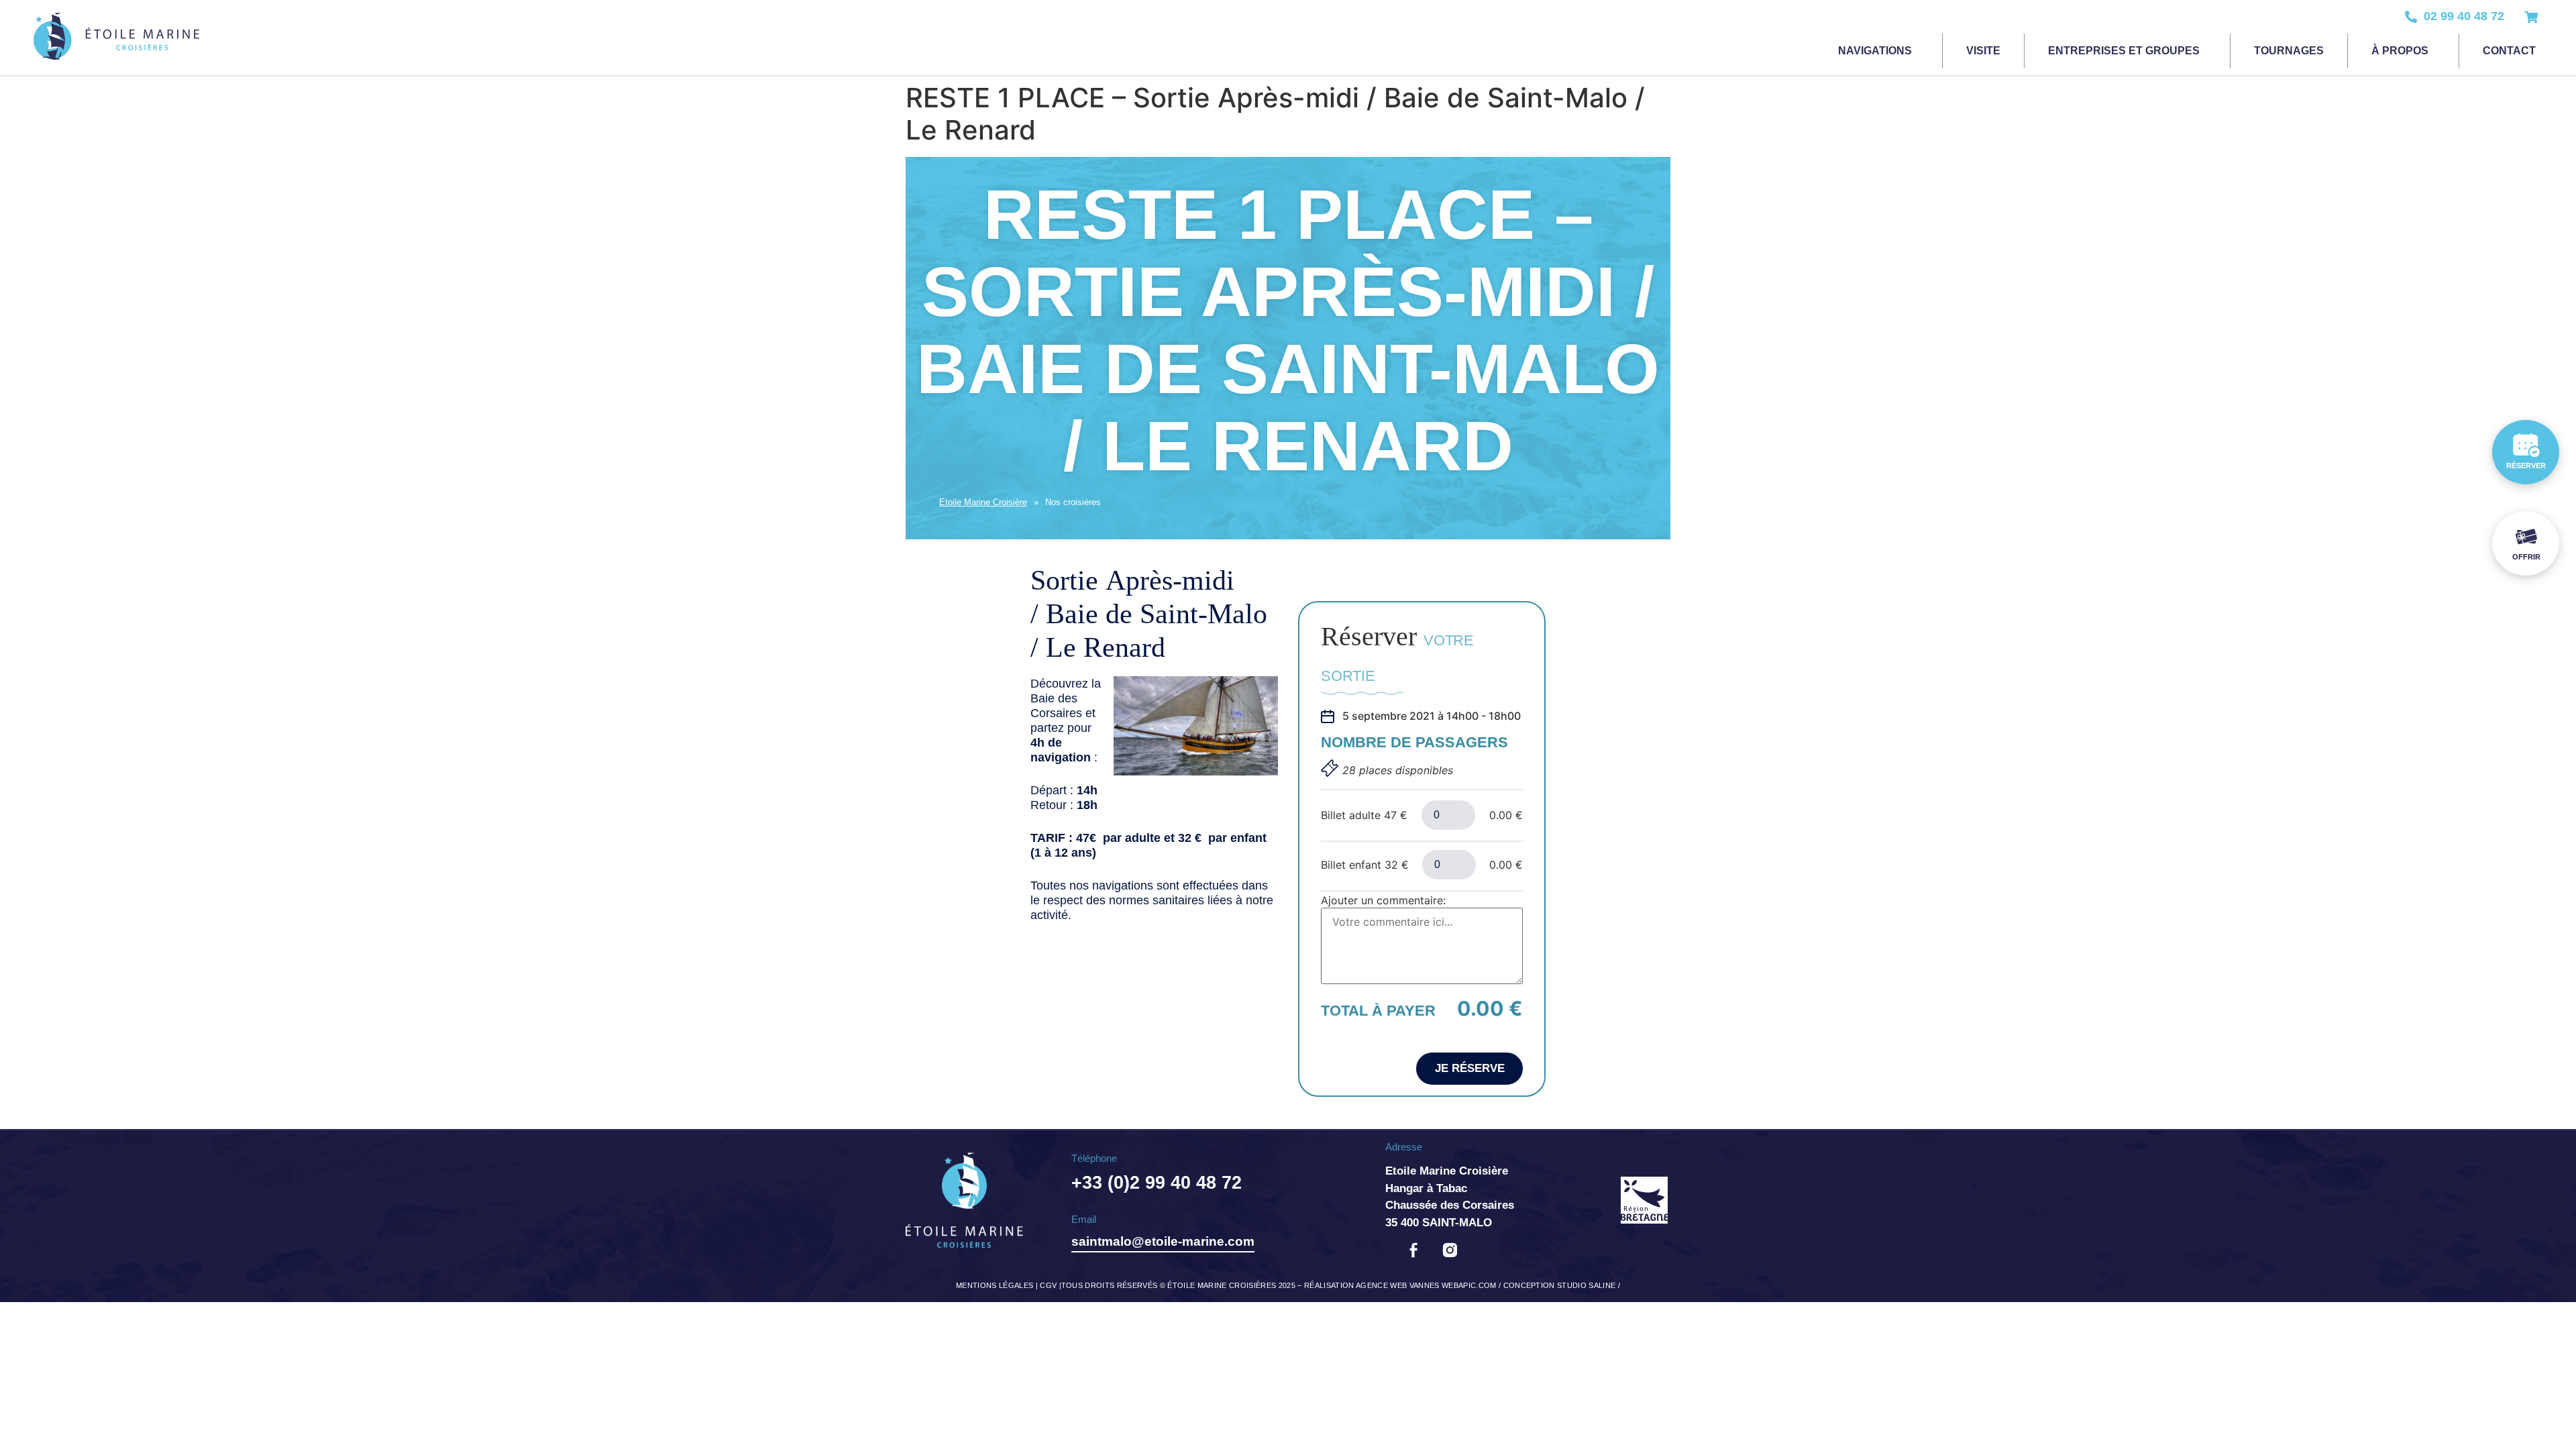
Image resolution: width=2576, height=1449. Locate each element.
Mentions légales (995, 1285)
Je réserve (1470, 1068)
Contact (2509, 51)
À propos (2400, 51)
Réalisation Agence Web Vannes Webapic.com (1400, 1285)
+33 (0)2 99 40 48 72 (1157, 1183)
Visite (1983, 51)
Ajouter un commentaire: (1383, 900)
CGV (1048, 1285)
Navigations (1875, 51)
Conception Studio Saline (1560, 1285)
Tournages (2289, 51)
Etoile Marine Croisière (983, 502)
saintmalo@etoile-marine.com (1163, 1241)
